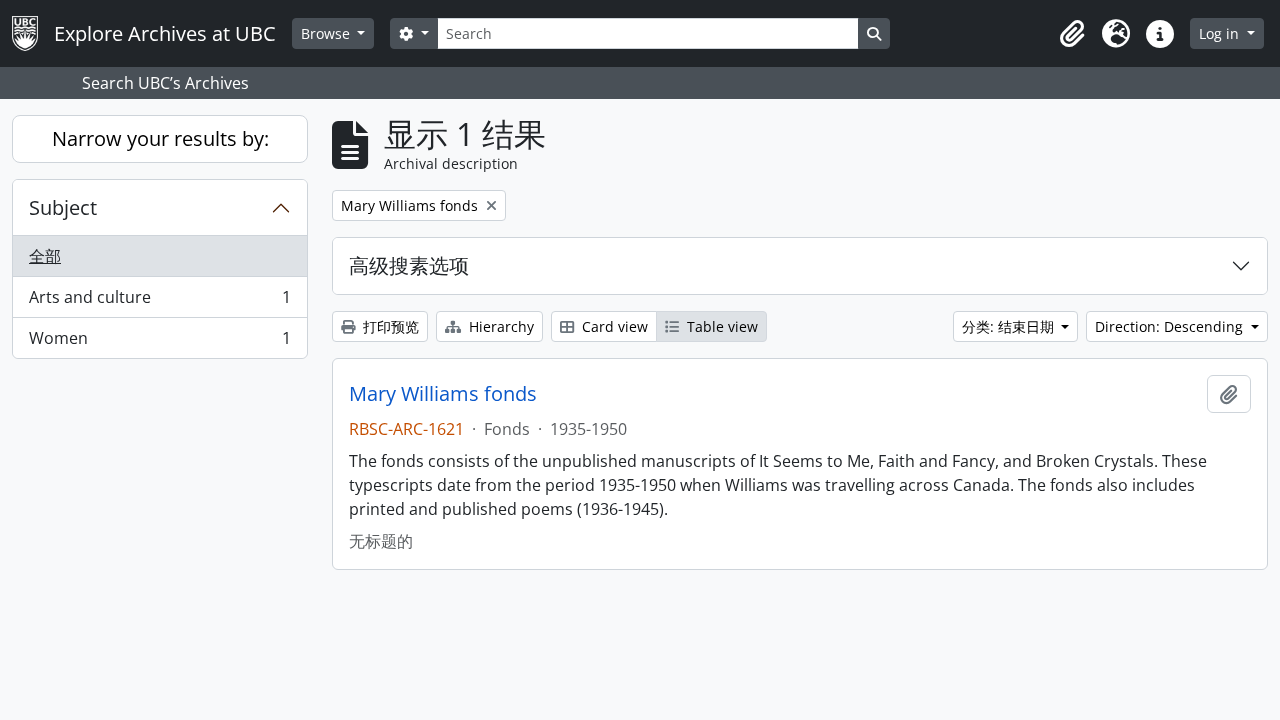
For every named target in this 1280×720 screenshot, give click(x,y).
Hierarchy (499, 326)
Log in (1221, 33)
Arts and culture (159, 302)
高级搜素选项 (409, 265)
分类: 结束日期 (1010, 326)
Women (159, 342)
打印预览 (389, 326)
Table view (720, 326)
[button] (1072, 34)
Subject (63, 207)
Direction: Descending (1171, 326)
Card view (613, 326)
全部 (45, 256)
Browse (327, 33)
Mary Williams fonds (443, 394)
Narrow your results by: (160, 138)
